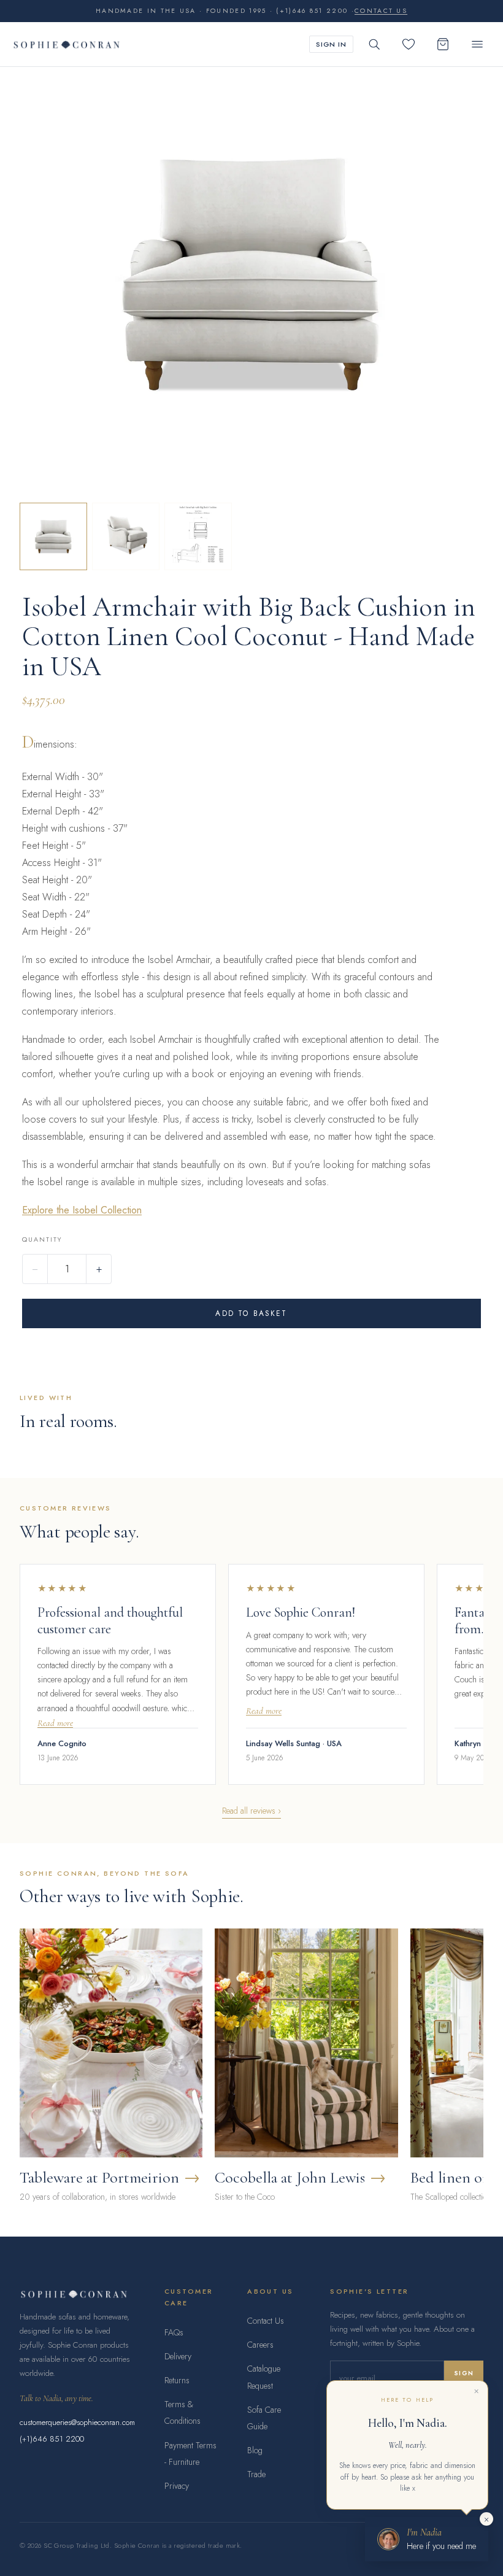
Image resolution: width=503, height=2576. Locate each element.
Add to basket (251, 1313)
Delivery (178, 2356)
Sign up (464, 2378)
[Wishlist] (409, 44)
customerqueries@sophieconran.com (77, 2422)
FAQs (174, 2332)
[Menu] (477, 44)
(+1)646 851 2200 (52, 2439)
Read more (55, 1723)
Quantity (42, 1239)
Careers (260, 2345)
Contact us (381, 11)
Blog (255, 2450)
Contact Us (266, 2321)
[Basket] (443, 44)
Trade (256, 2474)
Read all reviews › (251, 1811)
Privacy (177, 2486)
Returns (177, 2380)
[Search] (374, 44)
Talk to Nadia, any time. (56, 2398)
